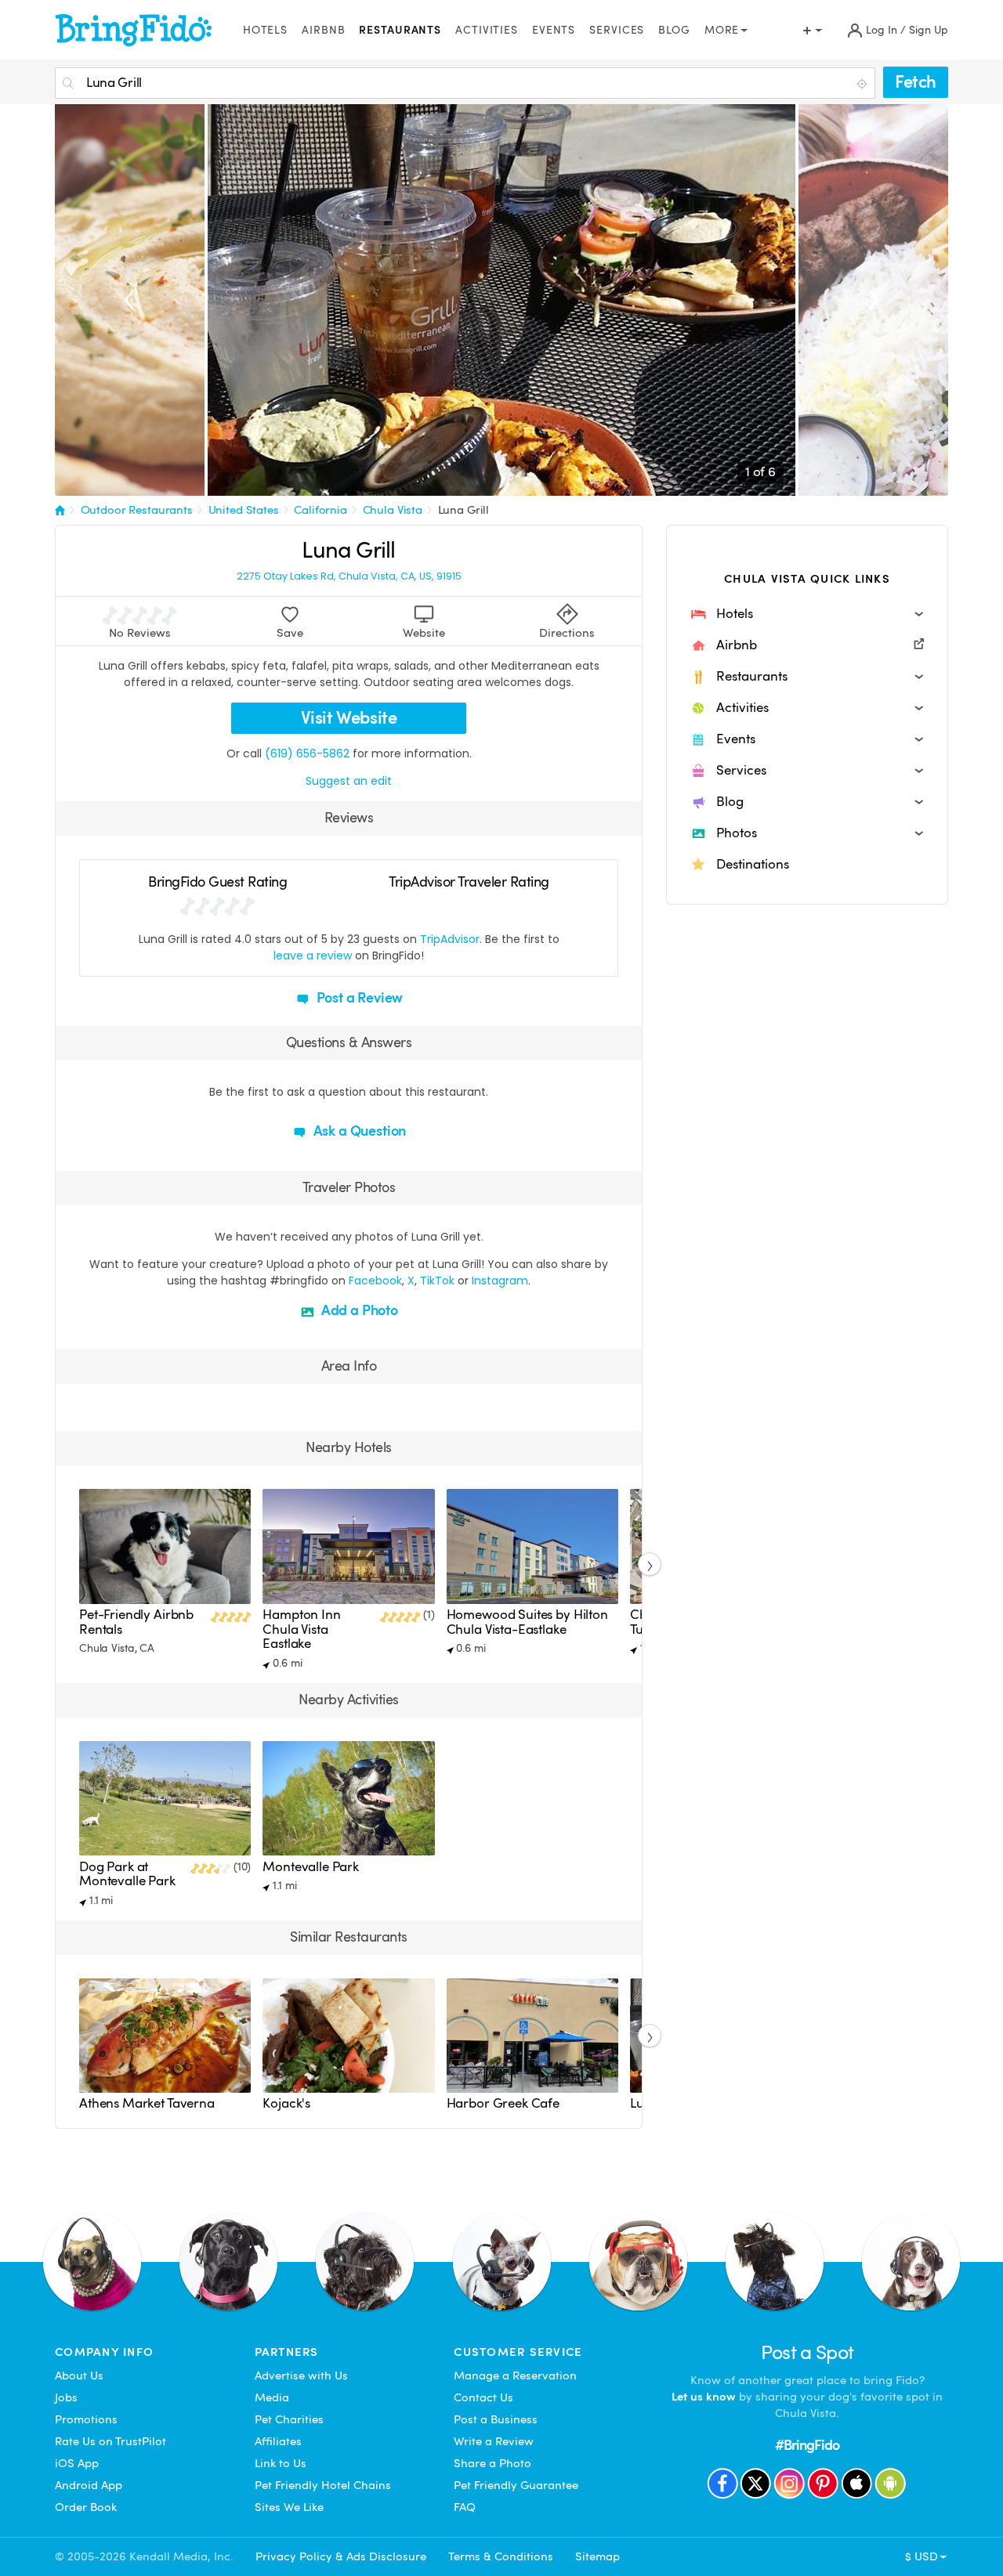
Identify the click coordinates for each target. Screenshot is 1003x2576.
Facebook (375, 1281)
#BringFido (807, 2445)
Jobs (66, 2397)
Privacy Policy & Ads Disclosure (341, 2556)
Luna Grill (464, 510)
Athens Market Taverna (147, 2103)
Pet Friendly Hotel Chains (323, 2485)
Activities (487, 30)
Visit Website (349, 718)
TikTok (437, 1281)
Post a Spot (807, 2352)
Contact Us (483, 2397)
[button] (807, 614)
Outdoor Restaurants (137, 510)
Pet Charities (289, 2419)
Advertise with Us (301, 2375)
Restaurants (400, 30)
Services (617, 30)
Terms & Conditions (501, 2556)
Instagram (500, 1281)
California (320, 510)
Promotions (86, 2419)
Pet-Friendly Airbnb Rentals (136, 1622)
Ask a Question (358, 1131)
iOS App (77, 2463)
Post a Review (358, 997)
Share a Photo (492, 2463)
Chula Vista (393, 510)
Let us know (704, 2397)
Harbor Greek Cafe (503, 2103)
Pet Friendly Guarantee (516, 2485)
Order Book (86, 2507)
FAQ (465, 2507)
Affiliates (278, 2441)
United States (244, 510)
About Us (79, 2375)
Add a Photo (358, 1310)
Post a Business (496, 2419)
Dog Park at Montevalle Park (127, 1874)
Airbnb (323, 30)
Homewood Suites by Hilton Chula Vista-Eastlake (527, 1622)
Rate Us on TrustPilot (110, 2441)
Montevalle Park (311, 1867)
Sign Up (929, 30)
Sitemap (597, 2556)
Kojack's (286, 2103)
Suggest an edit (349, 781)
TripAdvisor (450, 939)
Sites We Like (289, 2507)
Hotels (265, 30)
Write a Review (494, 2441)
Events (554, 30)
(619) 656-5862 (307, 753)
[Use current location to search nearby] (864, 84)
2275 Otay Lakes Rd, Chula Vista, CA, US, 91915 (349, 576)
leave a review (313, 956)
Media (272, 2397)
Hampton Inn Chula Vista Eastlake (301, 1629)
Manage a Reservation (515, 2375)
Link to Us (281, 2463)
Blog (674, 30)
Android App (89, 2485)
